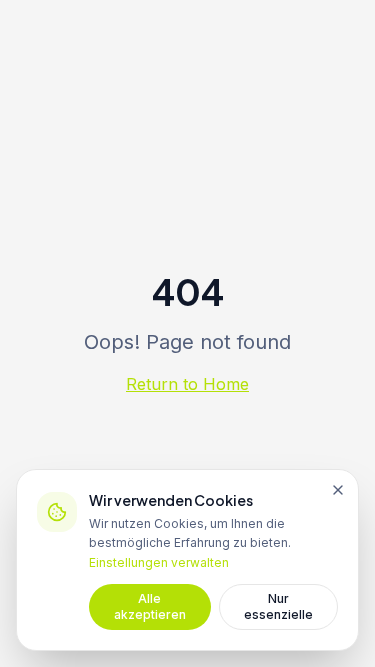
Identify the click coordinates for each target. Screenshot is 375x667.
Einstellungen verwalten (159, 562)
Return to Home (187, 384)
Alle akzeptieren (150, 606)
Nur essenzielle (278, 606)
